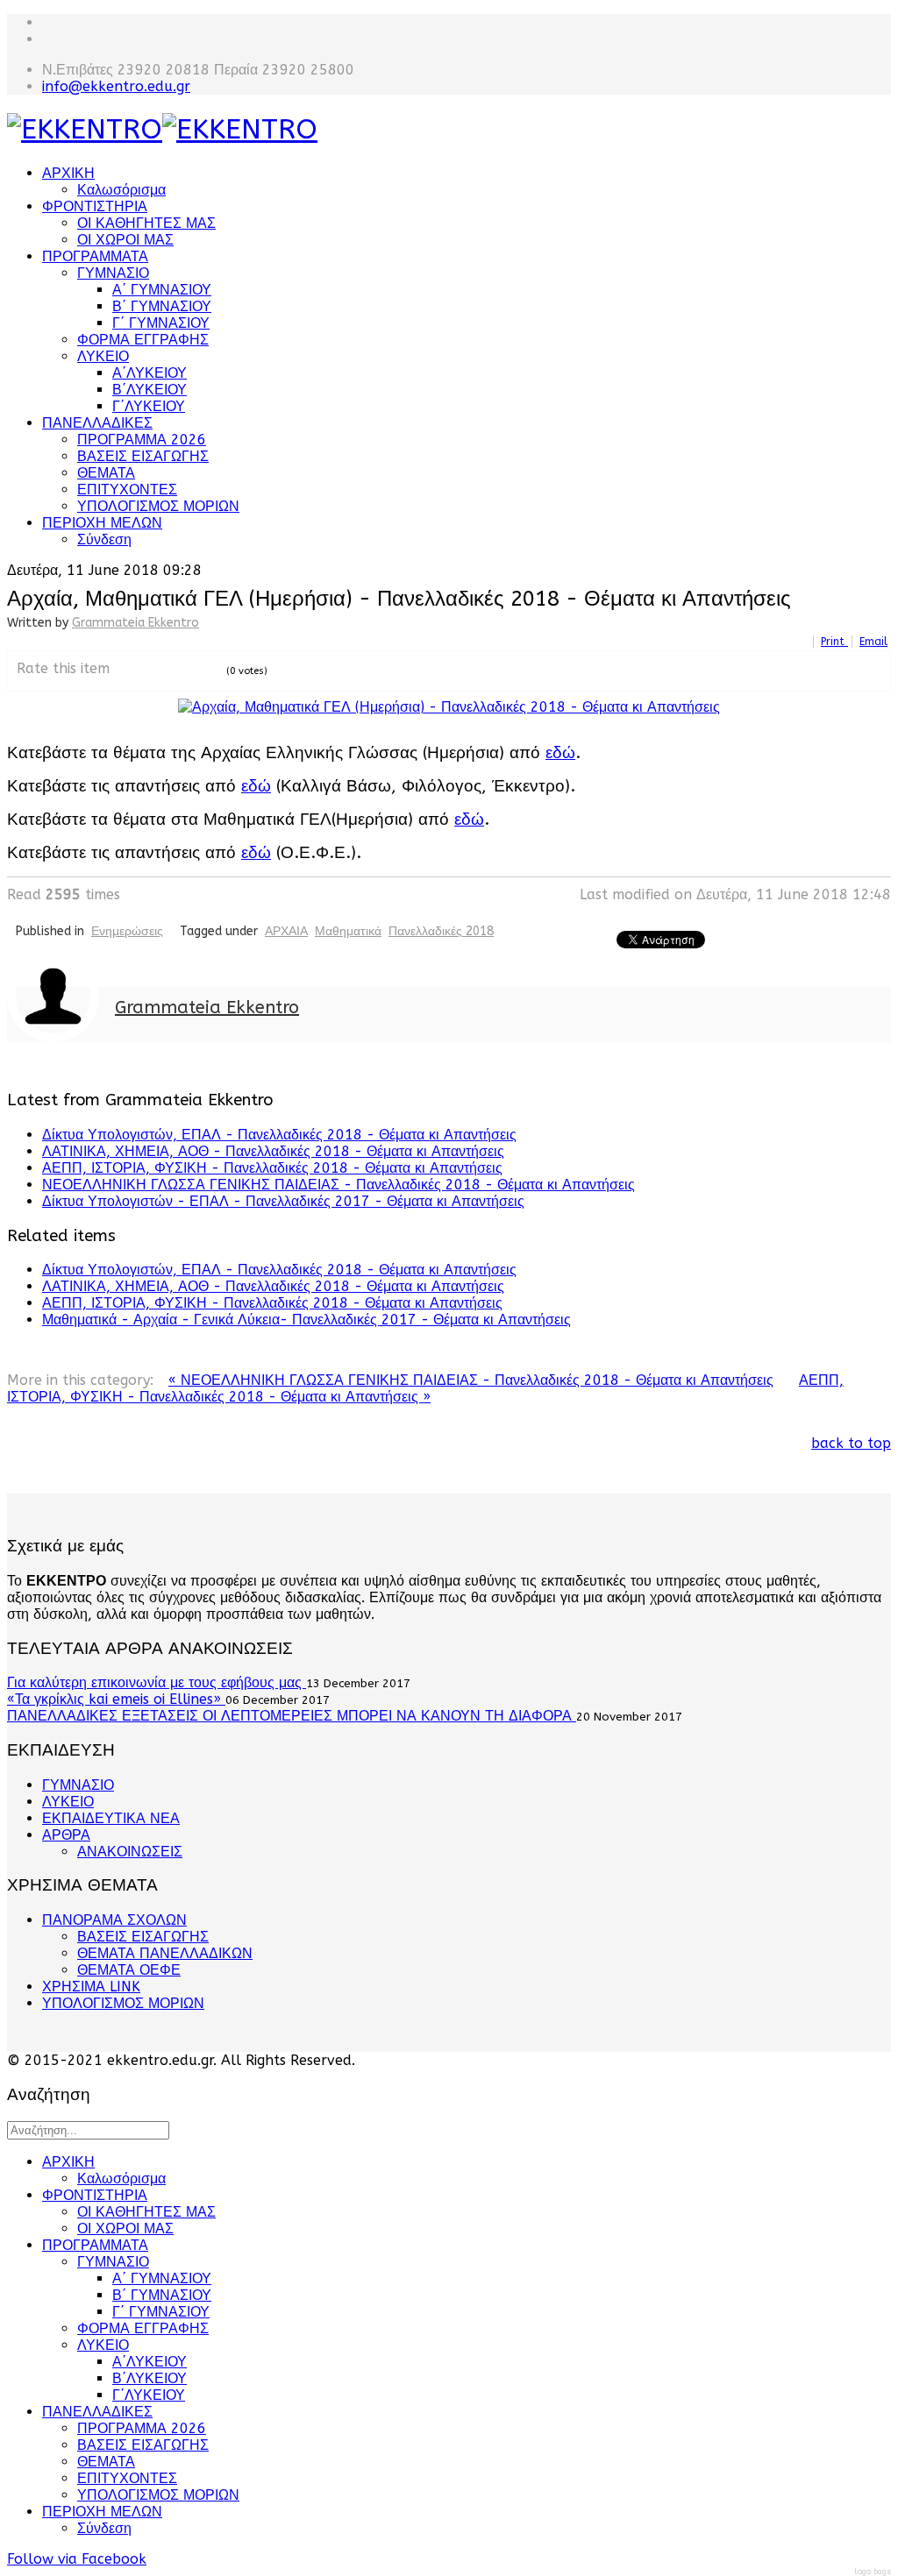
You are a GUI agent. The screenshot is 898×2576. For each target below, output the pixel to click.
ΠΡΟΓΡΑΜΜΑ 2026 (142, 440)
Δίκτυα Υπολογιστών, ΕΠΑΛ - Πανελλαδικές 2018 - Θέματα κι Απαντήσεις (279, 1135)
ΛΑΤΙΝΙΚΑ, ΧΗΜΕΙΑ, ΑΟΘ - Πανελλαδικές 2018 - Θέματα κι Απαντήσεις (273, 1151)
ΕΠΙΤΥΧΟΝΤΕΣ (127, 490)
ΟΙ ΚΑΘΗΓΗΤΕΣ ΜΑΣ (146, 223)
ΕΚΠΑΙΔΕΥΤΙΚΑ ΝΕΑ (111, 1818)
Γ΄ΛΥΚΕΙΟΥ (149, 406)
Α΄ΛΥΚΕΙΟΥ (150, 373)
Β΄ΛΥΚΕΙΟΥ (150, 390)
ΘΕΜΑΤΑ (106, 473)
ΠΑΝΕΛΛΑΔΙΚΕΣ (97, 423)
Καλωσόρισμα (121, 190)
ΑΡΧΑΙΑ (286, 931)
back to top (851, 1443)
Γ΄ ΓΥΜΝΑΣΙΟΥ (161, 323)
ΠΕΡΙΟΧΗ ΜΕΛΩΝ (102, 523)
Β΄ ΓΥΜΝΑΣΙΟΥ (162, 306)
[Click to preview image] (449, 707)
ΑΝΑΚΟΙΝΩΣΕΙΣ (130, 1852)
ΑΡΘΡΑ (66, 1835)
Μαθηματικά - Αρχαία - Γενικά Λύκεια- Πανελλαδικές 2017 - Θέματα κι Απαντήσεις (306, 1320)
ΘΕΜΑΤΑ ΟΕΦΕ (129, 1970)
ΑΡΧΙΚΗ (68, 173)
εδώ (560, 753)
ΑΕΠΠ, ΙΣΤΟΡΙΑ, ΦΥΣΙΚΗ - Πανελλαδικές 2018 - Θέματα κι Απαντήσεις (272, 1168)
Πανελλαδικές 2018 (441, 931)
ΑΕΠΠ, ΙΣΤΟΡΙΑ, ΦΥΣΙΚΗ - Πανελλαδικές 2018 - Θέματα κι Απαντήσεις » (425, 1388)
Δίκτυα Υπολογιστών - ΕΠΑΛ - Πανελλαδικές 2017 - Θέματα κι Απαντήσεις (283, 1201)
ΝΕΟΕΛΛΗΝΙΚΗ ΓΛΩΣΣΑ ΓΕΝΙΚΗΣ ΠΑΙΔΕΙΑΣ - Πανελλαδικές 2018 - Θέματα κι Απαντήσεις (339, 1185)
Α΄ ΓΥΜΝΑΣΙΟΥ (162, 290)
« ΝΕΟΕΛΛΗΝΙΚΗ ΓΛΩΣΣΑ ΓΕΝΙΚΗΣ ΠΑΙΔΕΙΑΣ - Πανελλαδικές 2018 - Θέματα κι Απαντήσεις (471, 1380)
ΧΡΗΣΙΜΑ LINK (91, 1987)
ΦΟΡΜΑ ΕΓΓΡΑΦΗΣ (143, 340)
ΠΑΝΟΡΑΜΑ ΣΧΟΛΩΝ (114, 1920)
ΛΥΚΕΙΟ (103, 356)
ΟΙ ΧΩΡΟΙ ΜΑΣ (125, 240)
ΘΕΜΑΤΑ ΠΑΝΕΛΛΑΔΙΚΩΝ (165, 1953)
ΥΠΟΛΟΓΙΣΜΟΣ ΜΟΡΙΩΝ (158, 506)
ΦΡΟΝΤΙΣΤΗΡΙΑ (95, 206)
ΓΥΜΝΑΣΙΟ (113, 273)
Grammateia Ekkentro (135, 623)
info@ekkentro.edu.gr (116, 86)
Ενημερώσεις (127, 931)
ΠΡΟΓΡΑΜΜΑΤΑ (95, 256)
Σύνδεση (104, 539)
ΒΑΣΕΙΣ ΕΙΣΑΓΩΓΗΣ (143, 456)
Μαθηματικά (348, 931)
